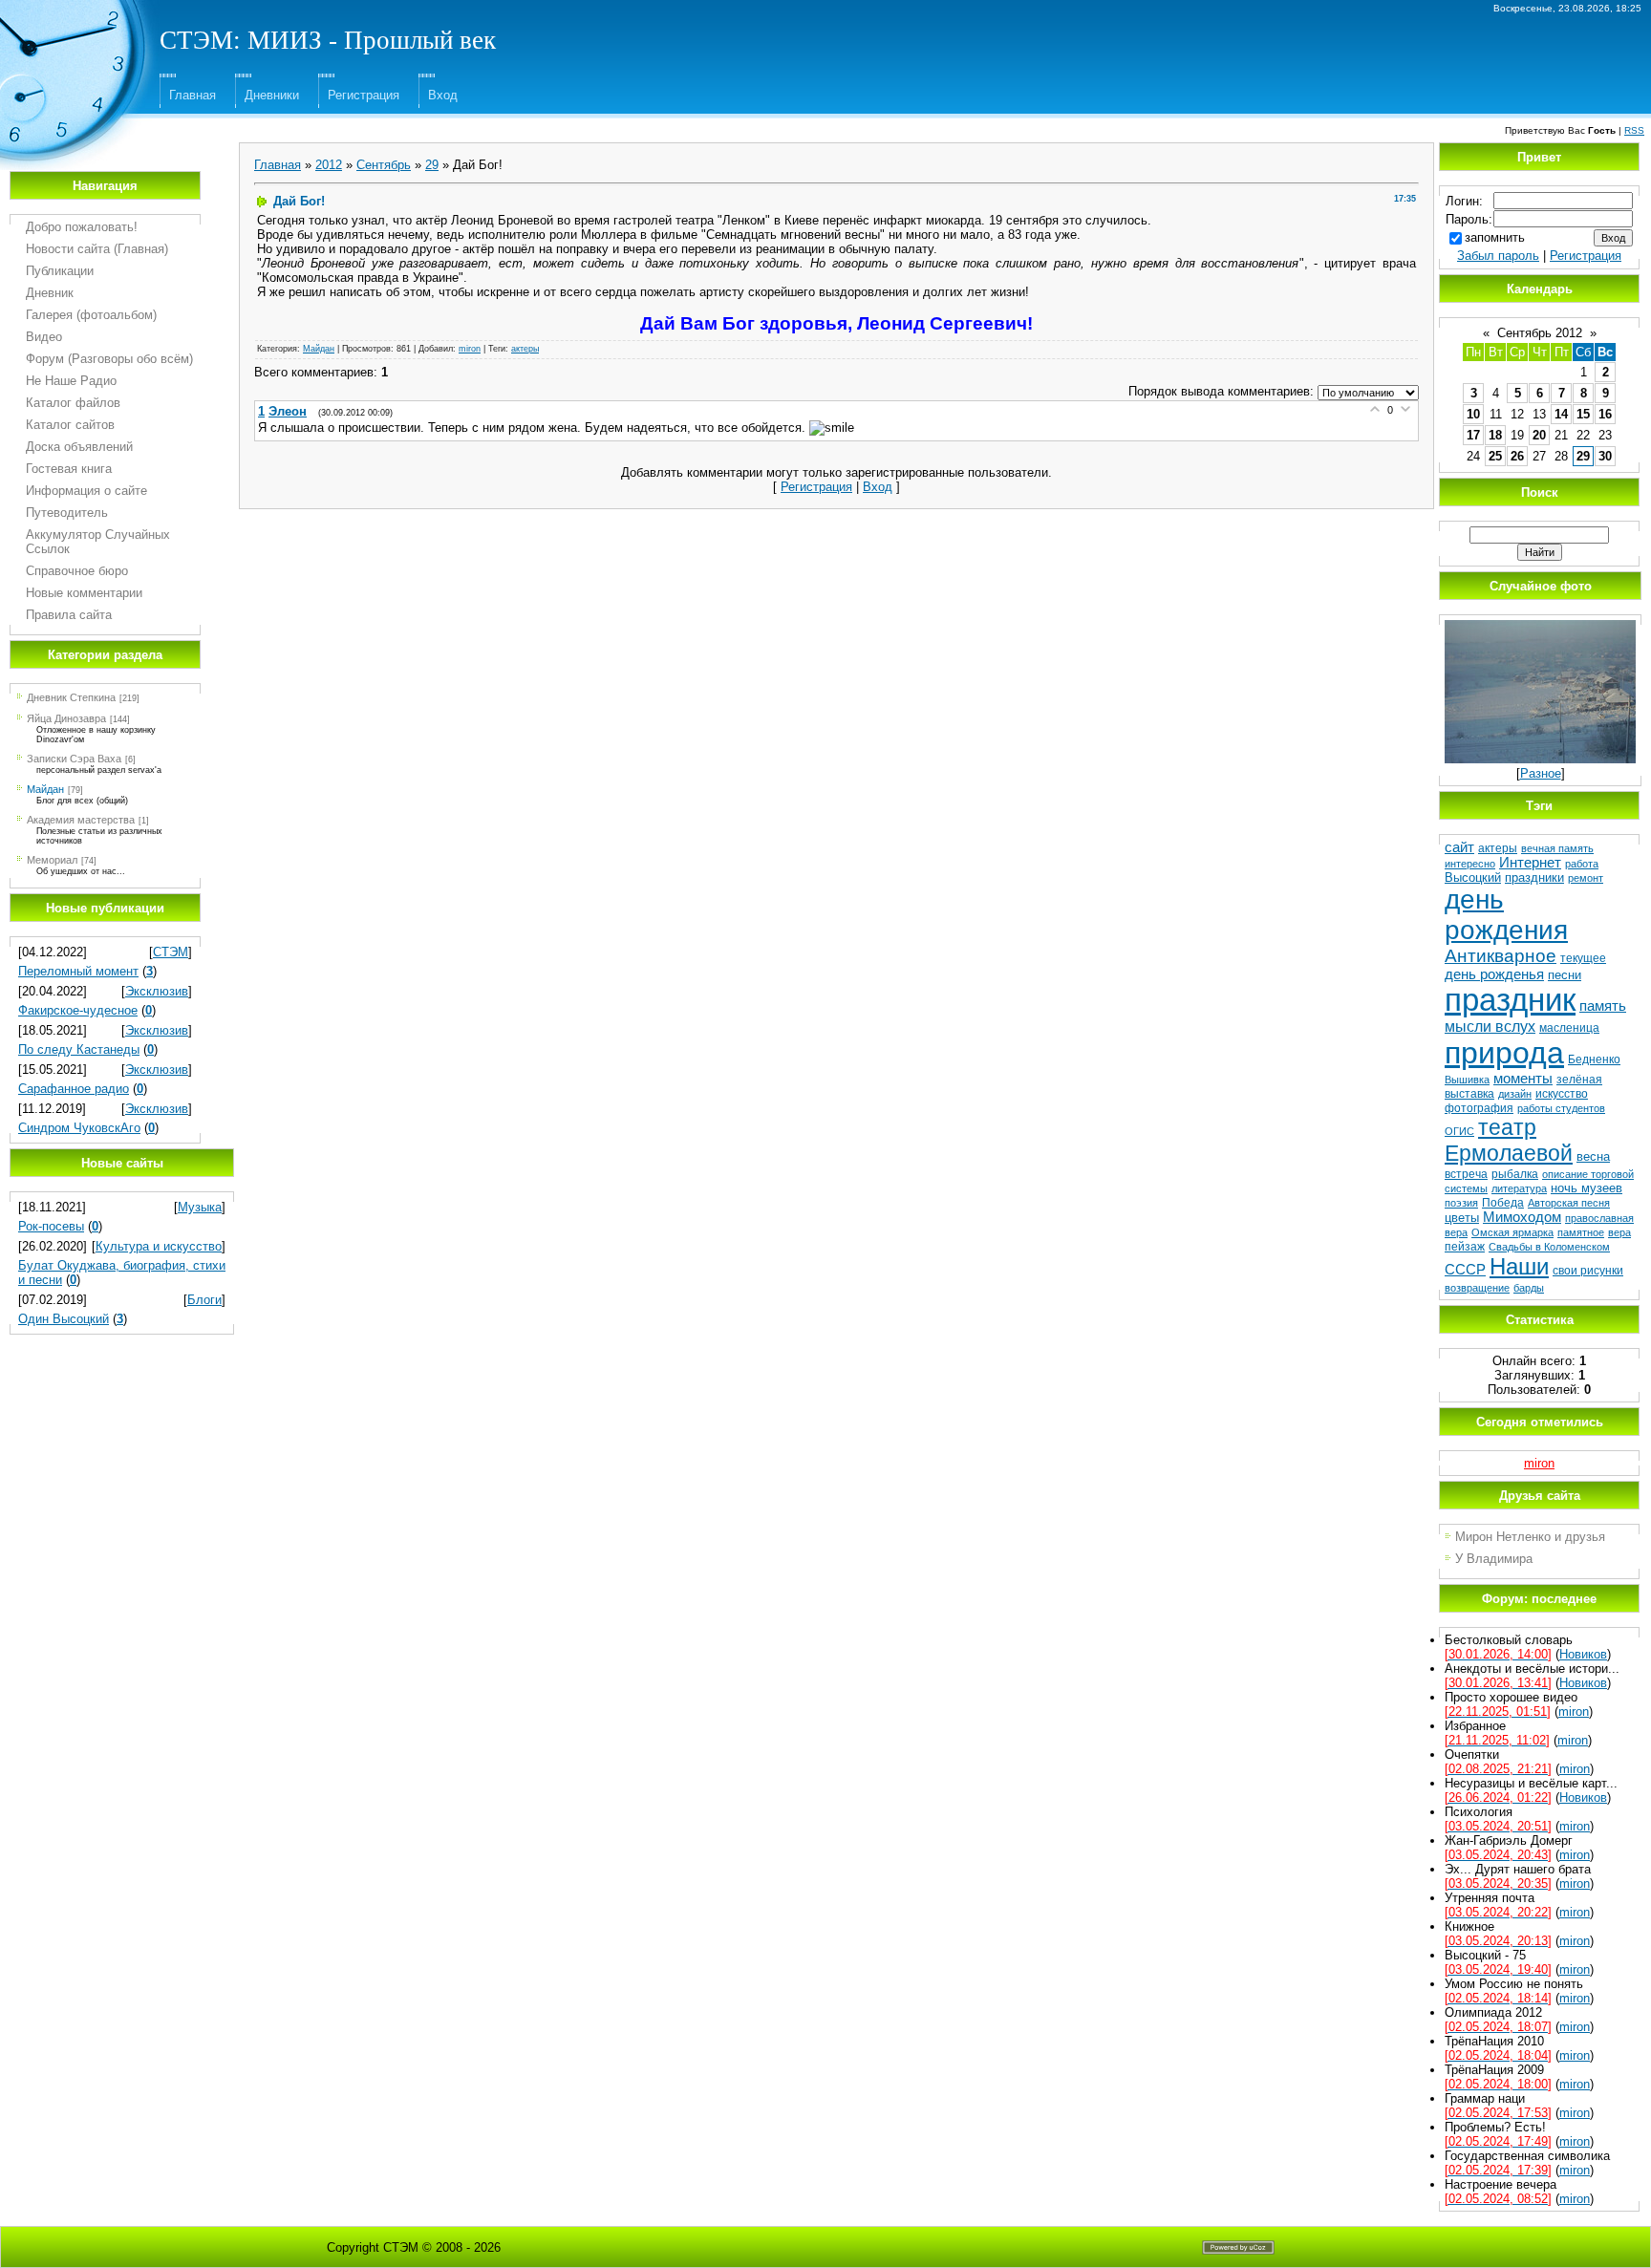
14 (1561, 414)
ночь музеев (1587, 1188)
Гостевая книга (69, 469)
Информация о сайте (86, 491)
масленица (1569, 1028)
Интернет (1530, 863)
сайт (1459, 847)
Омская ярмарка (1512, 1232)
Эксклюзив (157, 991)
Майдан (45, 789)
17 (1473, 435)
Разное (1541, 773)
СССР (1465, 1270)
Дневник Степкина (71, 697)
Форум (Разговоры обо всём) (109, 359)
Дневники (272, 95)
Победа (1503, 1203)
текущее (1583, 958)
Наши (1519, 1266)
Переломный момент (78, 971)
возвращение (1477, 1288)
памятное (1581, 1232)
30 (1605, 456)
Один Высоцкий (64, 1319)
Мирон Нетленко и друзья (1530, 1537)
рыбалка (1515, 1174)
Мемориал (52, 860)
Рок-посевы (51, 1226)
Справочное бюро (77, 571)
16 (1605, 414)
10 (1473, 414)
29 (432, 165)
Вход (443, 95)
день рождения (1506, 915)
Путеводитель (67, 513)
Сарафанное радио (74, 1089)
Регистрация (364, 95)
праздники (1534, 877)
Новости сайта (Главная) (97, 249)
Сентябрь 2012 (1540, 333)
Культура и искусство (159, 1246)
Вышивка (1467, 1080)
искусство (1562, 1094)
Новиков (1583, 1654)
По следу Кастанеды (79, 1049)
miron (470, 349)
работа (1582, 864)
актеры (525, 349)
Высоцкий (1473, 877)
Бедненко (1594, 1059)
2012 (329, 165)
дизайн (1515, 1094)
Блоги (204, 1300)
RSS (1634, 130)
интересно (1470, 864)
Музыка (200, 1207)
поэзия (1461, 1203)
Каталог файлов (73, 403)
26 (1517, 456)
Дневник (50, 293)
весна (1593, 1156)
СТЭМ (171, 952)
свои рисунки (1588, 1271)
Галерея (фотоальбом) (91, 315)
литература (1519, 1188)
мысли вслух (1490, 1027)
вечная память (1557, 848)
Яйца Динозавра (66, 718)
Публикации (60, 271)
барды (1529, 1288)
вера (1619, 1232)
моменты (1523, 1079)
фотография (1479, 1108)
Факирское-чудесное (78, 1010)
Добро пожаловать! (82, 227)
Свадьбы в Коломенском (1549, 1247)
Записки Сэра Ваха (74, 759)
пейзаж (1465, 1247)
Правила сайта (69, 615)
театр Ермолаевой (1509, 1140)
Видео (44, 337)
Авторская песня (1569, 1203)
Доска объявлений (79, 447)
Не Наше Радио (71, 381)
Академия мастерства (81, 820)
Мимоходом (1522, 1217)
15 (1583, 414)
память (1603, 1006)
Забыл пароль (1498, 256)
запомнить (1495, 237)
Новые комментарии (84, 593)
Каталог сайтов (70, 425)
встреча (1466, 1174)
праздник (1510, 1000)
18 (1495, 435)
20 (1539, 435)
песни (1565, 975)
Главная (193, 95)
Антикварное (1501, 956)
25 (1495, 456)
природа (1504, 1053)
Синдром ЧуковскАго (79, 1128)
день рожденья (1494, 974)
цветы (1462, 1218)
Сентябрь (384, 165)
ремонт (1586, 878)
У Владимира (1494, 1559)
